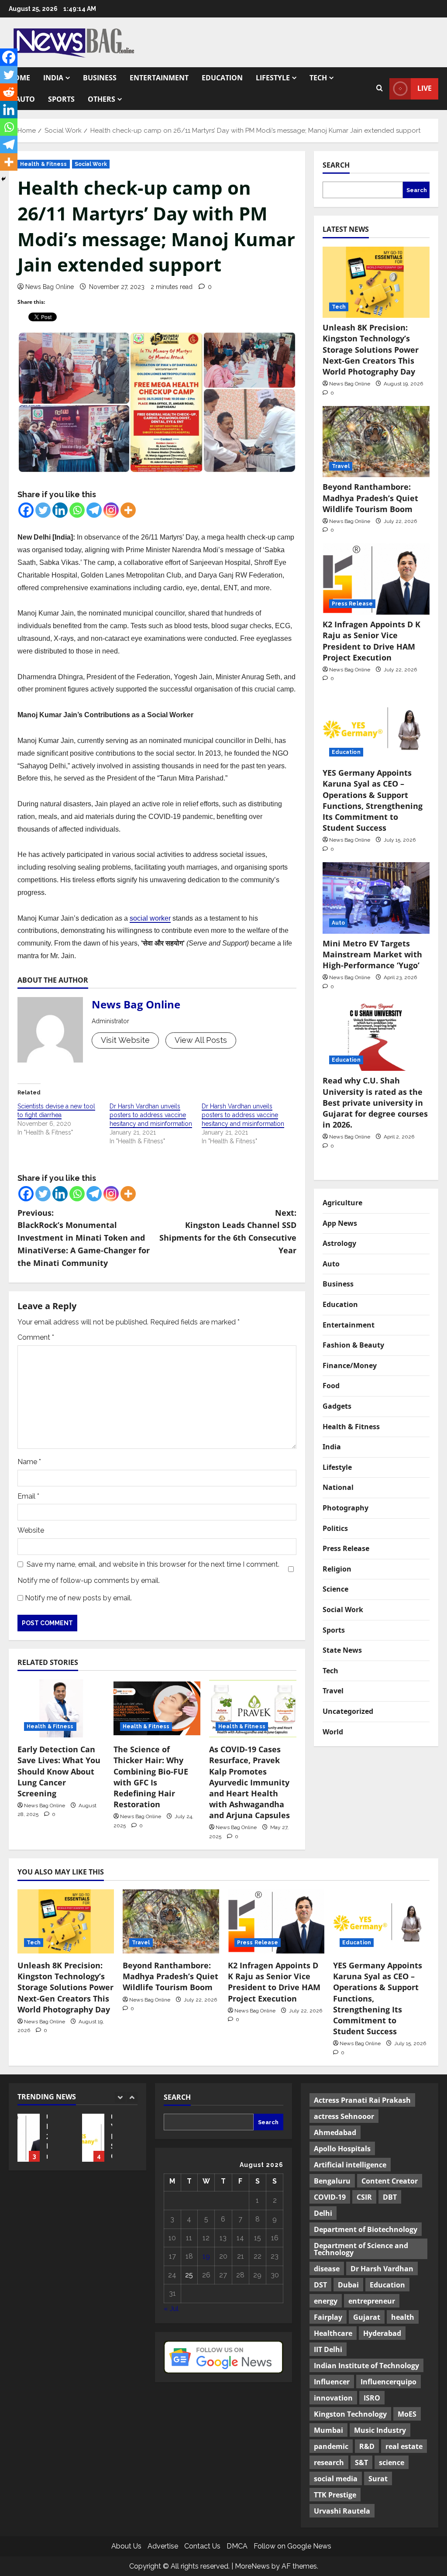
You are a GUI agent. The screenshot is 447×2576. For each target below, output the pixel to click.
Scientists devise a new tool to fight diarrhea (56, 1111)
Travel (341, 466)
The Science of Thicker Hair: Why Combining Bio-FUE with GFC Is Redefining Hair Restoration (151, 1777)
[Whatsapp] (77, 510)
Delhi (323, 2213)
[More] (128, 510)
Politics (335, 1528)
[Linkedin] (60, 510)
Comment (36, 1337)
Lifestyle (273, 78)
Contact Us (202, 2546)
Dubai (348, 2285)
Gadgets (337, 1406)
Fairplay (328, 2317)
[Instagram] (111, 510)
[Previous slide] (120, 2097)
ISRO (372, 2398)
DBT (390, 2197)
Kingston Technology (350, 2414)
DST (320, 2285)
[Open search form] (380, 89)
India (53, 78)
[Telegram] (94, 510)
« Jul (171, 2309)
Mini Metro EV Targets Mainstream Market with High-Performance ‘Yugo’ (372, 954)
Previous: (84, 1238)
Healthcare (333, 2333)
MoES (407, 2414)
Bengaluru (332, 2181)
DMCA (237, 2546)
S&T (361, 2463)
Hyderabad (382, 2333)
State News (342, 1650)
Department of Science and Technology (361, 2249)
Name (29, 1462)
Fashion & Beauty (353, 1345)
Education (222, 78)
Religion (337, 1569)
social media (336, 2479)
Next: (228, 1231)
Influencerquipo (389, 2382)
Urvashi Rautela (342, 2511)
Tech (318, 78)
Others (101, 99)
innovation (333, 2398)
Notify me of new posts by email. (78, 1598)
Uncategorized (348, 1711)
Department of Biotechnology (366, 2229)
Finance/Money (350, 1365)
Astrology (339, 1243)
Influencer (332, 2382)
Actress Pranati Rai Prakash (362, 2100)
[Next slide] (132, 2097)
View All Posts (201, 1040)
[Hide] (3, 179)
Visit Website (125, 1040)
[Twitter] (43, 510)
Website (31, 1530)
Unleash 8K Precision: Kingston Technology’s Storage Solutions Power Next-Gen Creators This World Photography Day (371, 349)
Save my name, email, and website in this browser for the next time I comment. (153, 1564)
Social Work (91, 164)
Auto (25, 99)
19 (206, 2256)
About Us (126, 2546)
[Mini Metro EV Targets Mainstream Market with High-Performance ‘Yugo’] (376, 898)
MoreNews (252, 2566)
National (338, 1487)
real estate (404, 2446)
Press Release (352, 604)
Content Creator (390, 2181)
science (392, 2463)
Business (100, 78)
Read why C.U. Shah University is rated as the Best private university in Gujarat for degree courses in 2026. (375, 1102)
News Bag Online (50, 287)
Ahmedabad (335, 2132)
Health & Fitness (44, 164)
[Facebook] (26, 510)
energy (326, 2301)
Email (28, 1496)
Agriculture (342, 1203)
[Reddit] (9, 92)
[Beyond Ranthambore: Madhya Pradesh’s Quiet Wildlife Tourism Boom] (376, 442)
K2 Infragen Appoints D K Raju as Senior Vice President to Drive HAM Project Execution (371, 641)
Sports (61, 99)
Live (425, 88)
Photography (346, 1508)
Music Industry (380, 2430)
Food (331, 1386)
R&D (367, 2446)
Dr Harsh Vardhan (382, 2269)
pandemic (331, 2446)
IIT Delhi (328, 2349)
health (403, 2317)
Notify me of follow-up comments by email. (89, 1580)
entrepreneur (372, 2301)
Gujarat (367, 2317)
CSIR (364, 2197)
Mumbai (328, 2430)
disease (327, 2269)
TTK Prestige (335, 2495)
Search (336, 165)
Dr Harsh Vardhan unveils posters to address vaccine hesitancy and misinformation (151, 1115)
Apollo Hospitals (342, 2149)
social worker (150, 918)
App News (340, 1223)
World (333, 1732)
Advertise (163, 2546)
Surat (378, 2479)
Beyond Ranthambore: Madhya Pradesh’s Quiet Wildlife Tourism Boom (370, 498)
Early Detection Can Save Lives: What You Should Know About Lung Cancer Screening (59, 1771)
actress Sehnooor (344, 2116)
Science (335, 1589)
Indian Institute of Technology (366, 2366)
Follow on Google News (292, 2546)
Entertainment (159, 78)
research (329, 2463)
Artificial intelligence (350, 2165)
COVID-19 (330, 2197)
